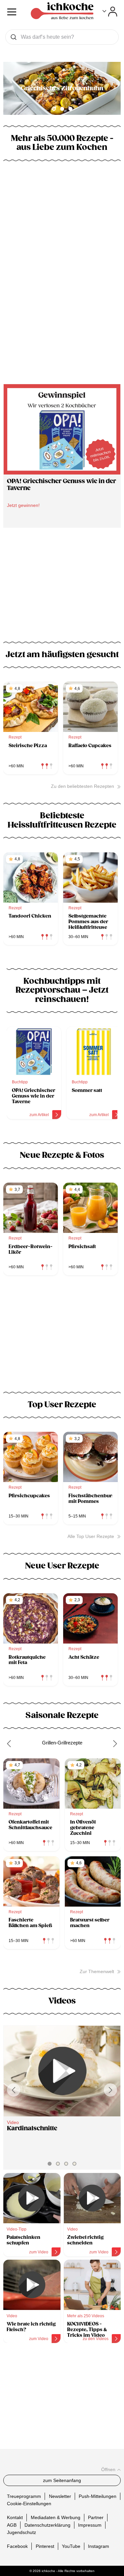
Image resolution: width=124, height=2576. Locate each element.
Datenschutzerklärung (47, 2525)
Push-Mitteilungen (98, 2496)
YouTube (71, 2546)
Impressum (90, 2525)
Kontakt (15, 2517)
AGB (12, 2525)
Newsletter (60, 2496)
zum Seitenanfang (62, 2480)
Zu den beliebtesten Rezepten (83, 786)
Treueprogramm (24, 2496)
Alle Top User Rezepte (91, 1536)
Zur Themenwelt (97, 1971)
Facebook (17, 2546)
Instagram (99, 2546)
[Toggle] (110, 12)
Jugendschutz (21, 2532)
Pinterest (45, 2546)
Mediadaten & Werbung (56, 2517)
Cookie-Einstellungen (29, 2504)
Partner (96, 2517)
